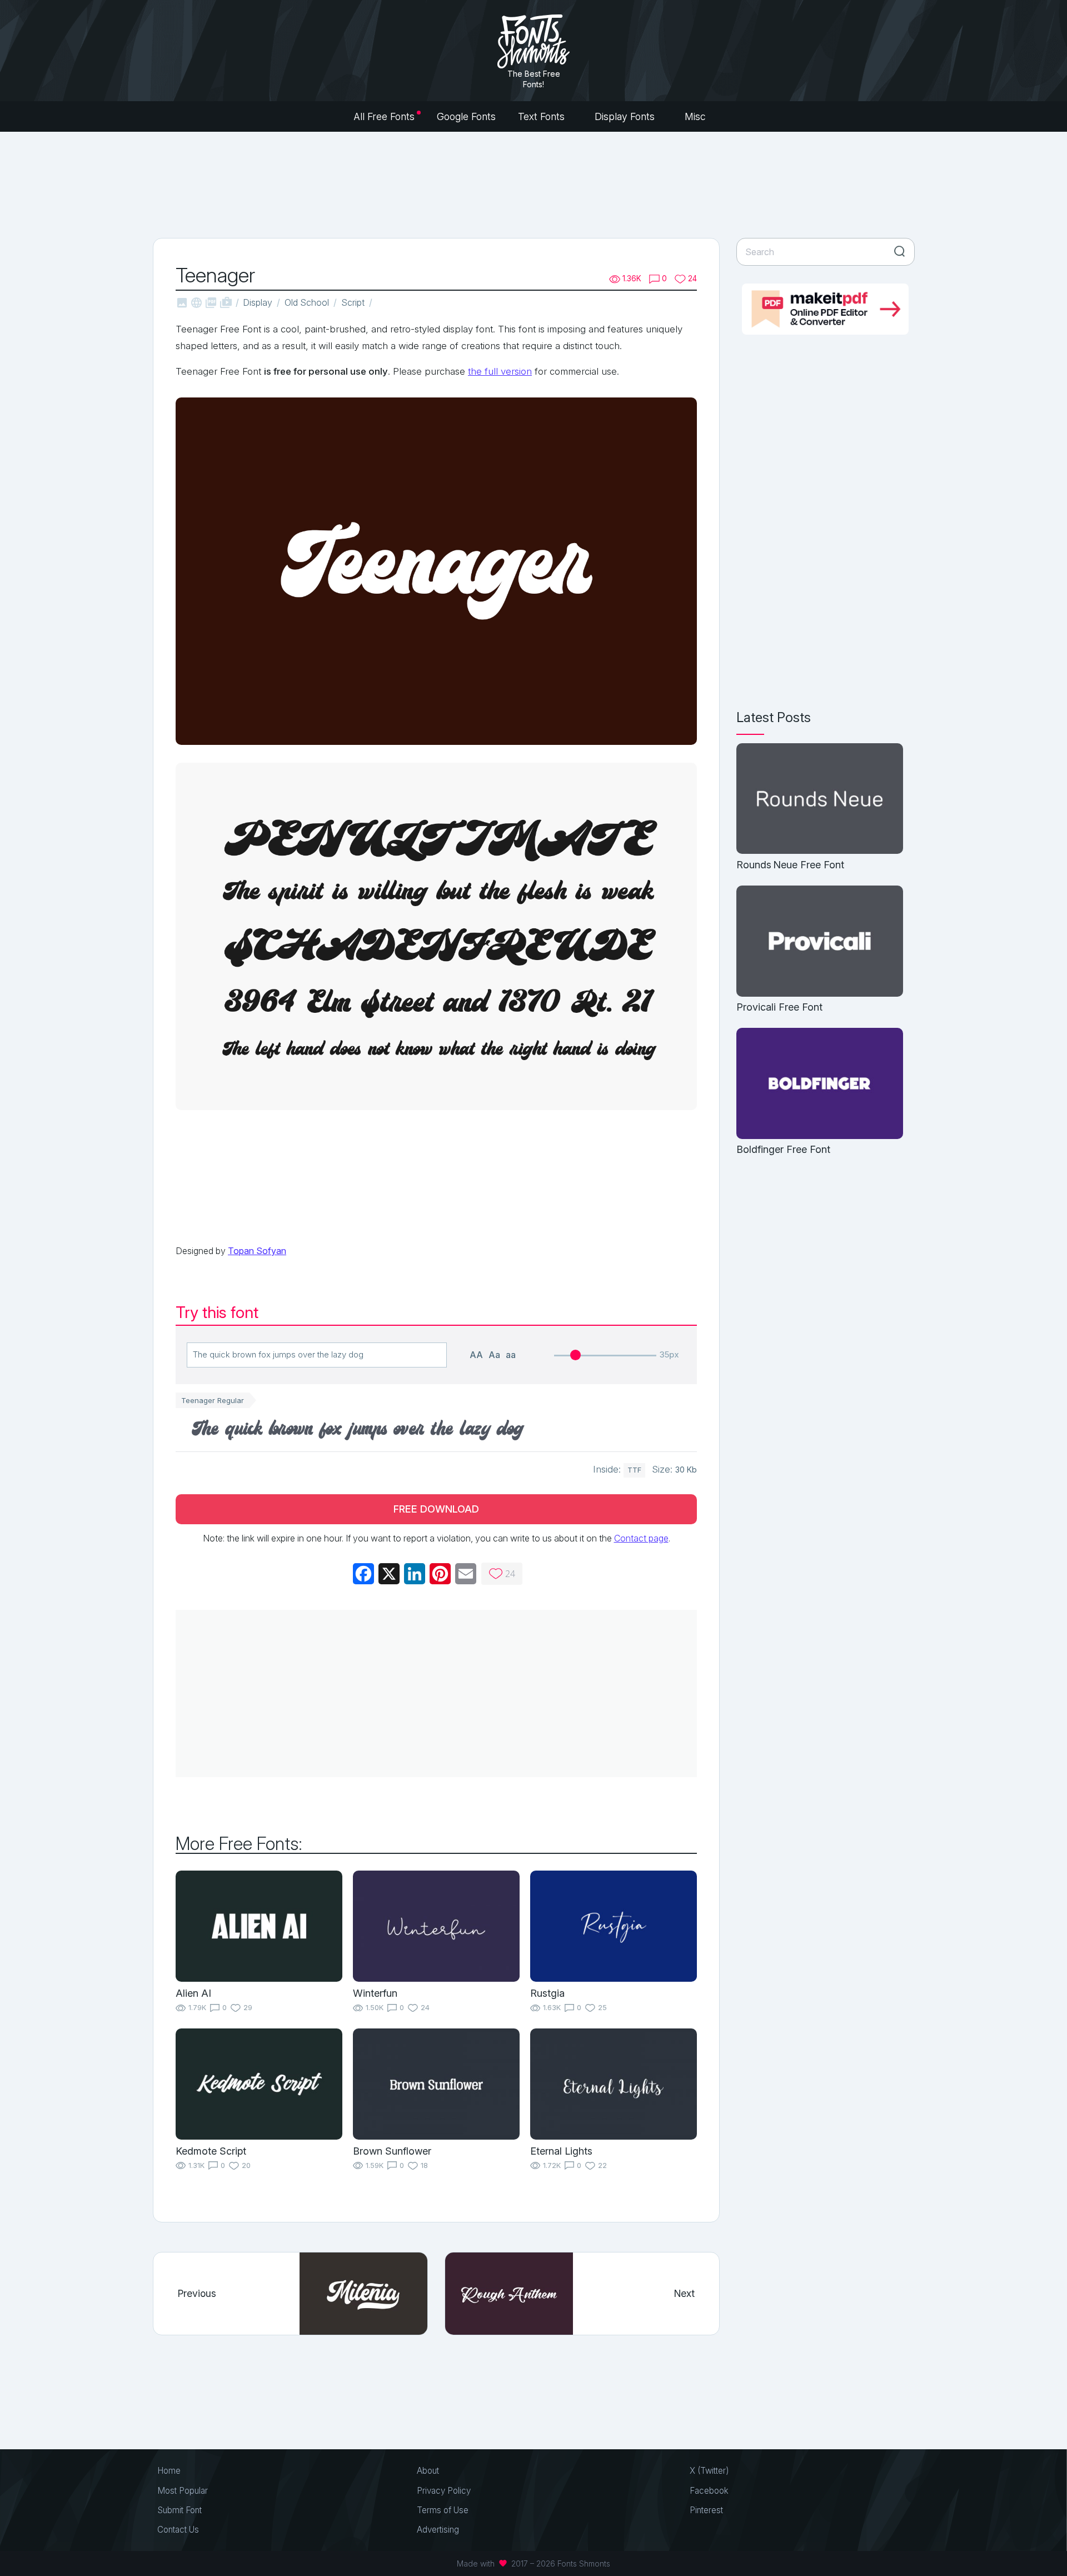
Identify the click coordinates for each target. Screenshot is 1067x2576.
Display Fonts (626, 116)
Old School (307, 302)
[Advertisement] (533, 183)
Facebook (709, 2491)
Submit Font (180, 2510)
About (428, 2471)
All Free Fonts (384, 116)
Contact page (641, 1538)
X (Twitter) (709, 2471)
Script (353, 302)
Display (258, 302)
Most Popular (183, 2491)
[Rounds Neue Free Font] (820, 800)
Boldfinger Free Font (783, 1149)
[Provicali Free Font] (820, 942)
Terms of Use (443, 2510)
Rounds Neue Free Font (790, 865)
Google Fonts (466, 116)
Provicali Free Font (779, 1007)
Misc (697, 116)
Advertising (438, 2530)
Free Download (436, 1509)
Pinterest (706, 2510)
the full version (500, 371)
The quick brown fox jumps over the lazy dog (358, 1430)
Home (169, 2471)
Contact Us (178, 2530)
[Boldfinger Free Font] (820, 1084)
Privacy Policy (444, 2491)
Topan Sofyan (257, 1251)
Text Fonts (543, 116)
